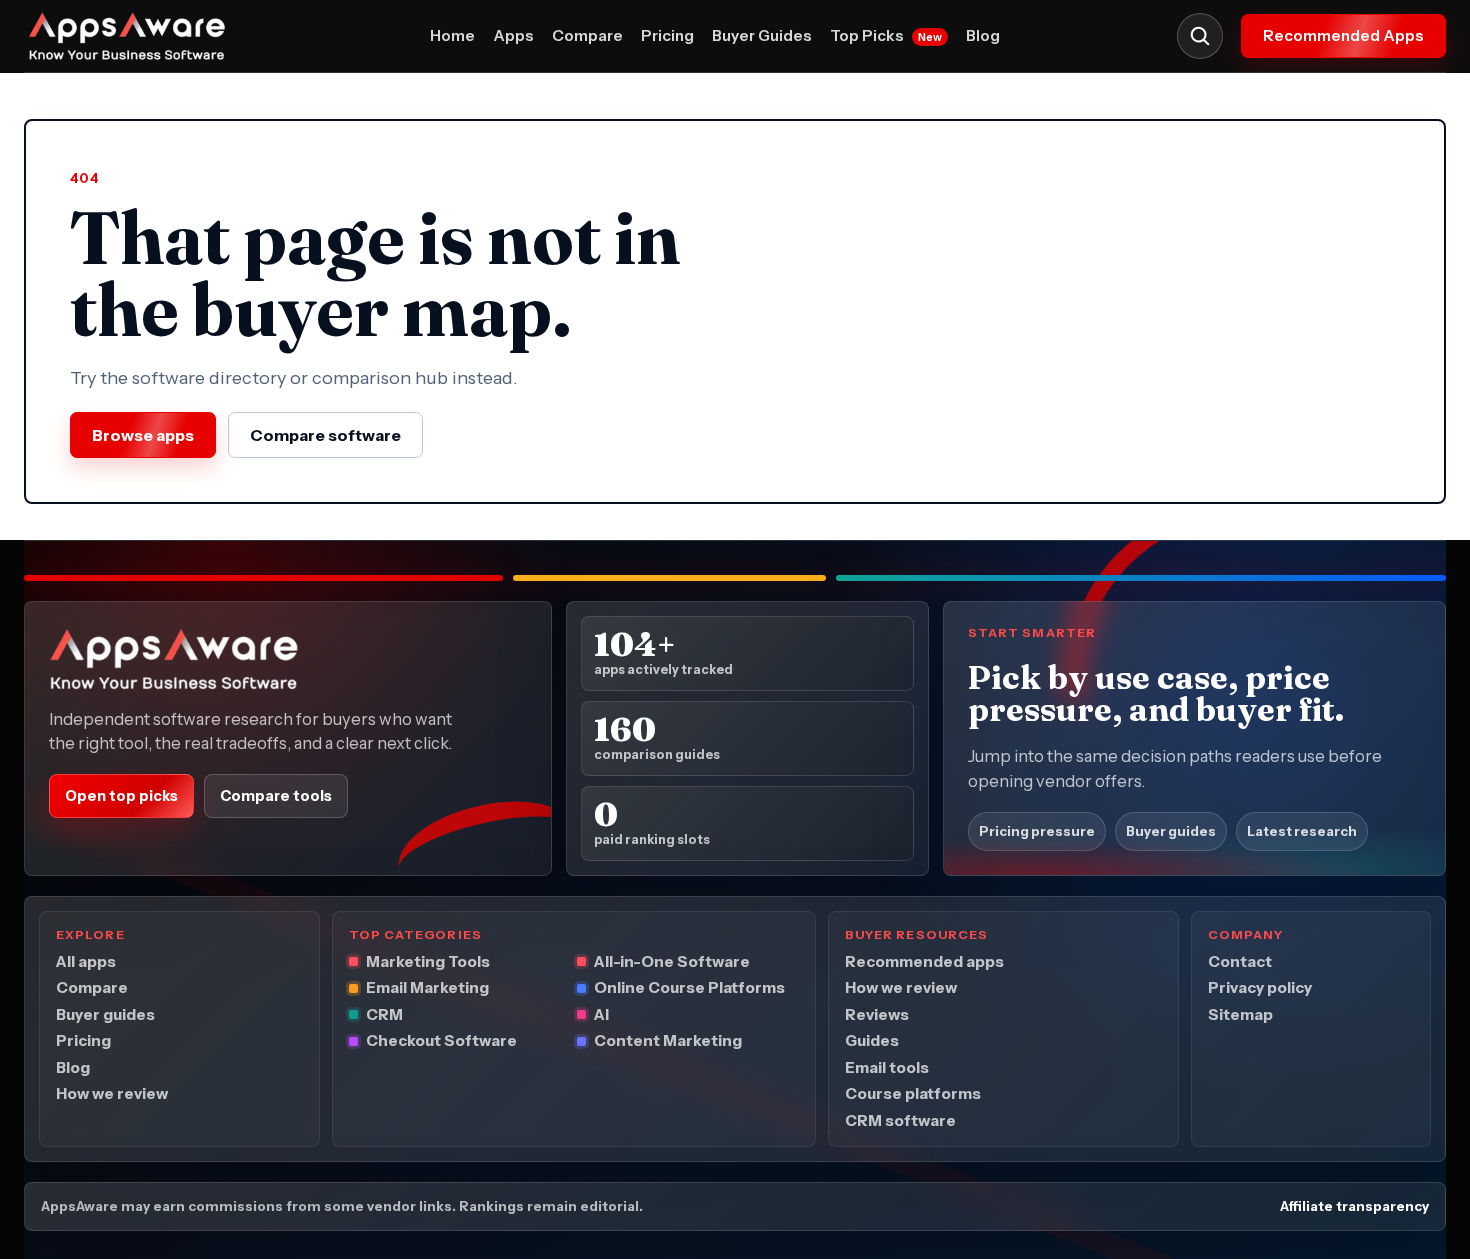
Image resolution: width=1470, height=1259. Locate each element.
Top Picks (886, 35)
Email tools (887, 1067)
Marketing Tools (428, 961)
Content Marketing (668, 1041)
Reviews (877, 1014)
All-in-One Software (672, 961)
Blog (983, 35)
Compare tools (276, 796)
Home (452, 35)
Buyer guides (1171, 832)
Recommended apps (924, 961)
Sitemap (1240, 1014)
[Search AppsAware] (1200, 36)
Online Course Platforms (689, 988)
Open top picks (121, 796)
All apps (86, 961)
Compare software (325, 435)
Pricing (667, 35)
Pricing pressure (1037, 832)
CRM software (900, 1120)
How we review (112, 1094)
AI (601, 1014)
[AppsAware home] (138, 36)
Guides (872, 1041)
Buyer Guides (762, 35)
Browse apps (143, 435)
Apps (513, 35)
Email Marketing (427, 988)
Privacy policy (1260, 988)
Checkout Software (441, 1041)
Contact (1240, 961)
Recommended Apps (1343, 35)
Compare (587, 35)
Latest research (1302, 832)
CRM (384, 1014)
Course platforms (913, 1094)
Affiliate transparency (1354, 1207)
